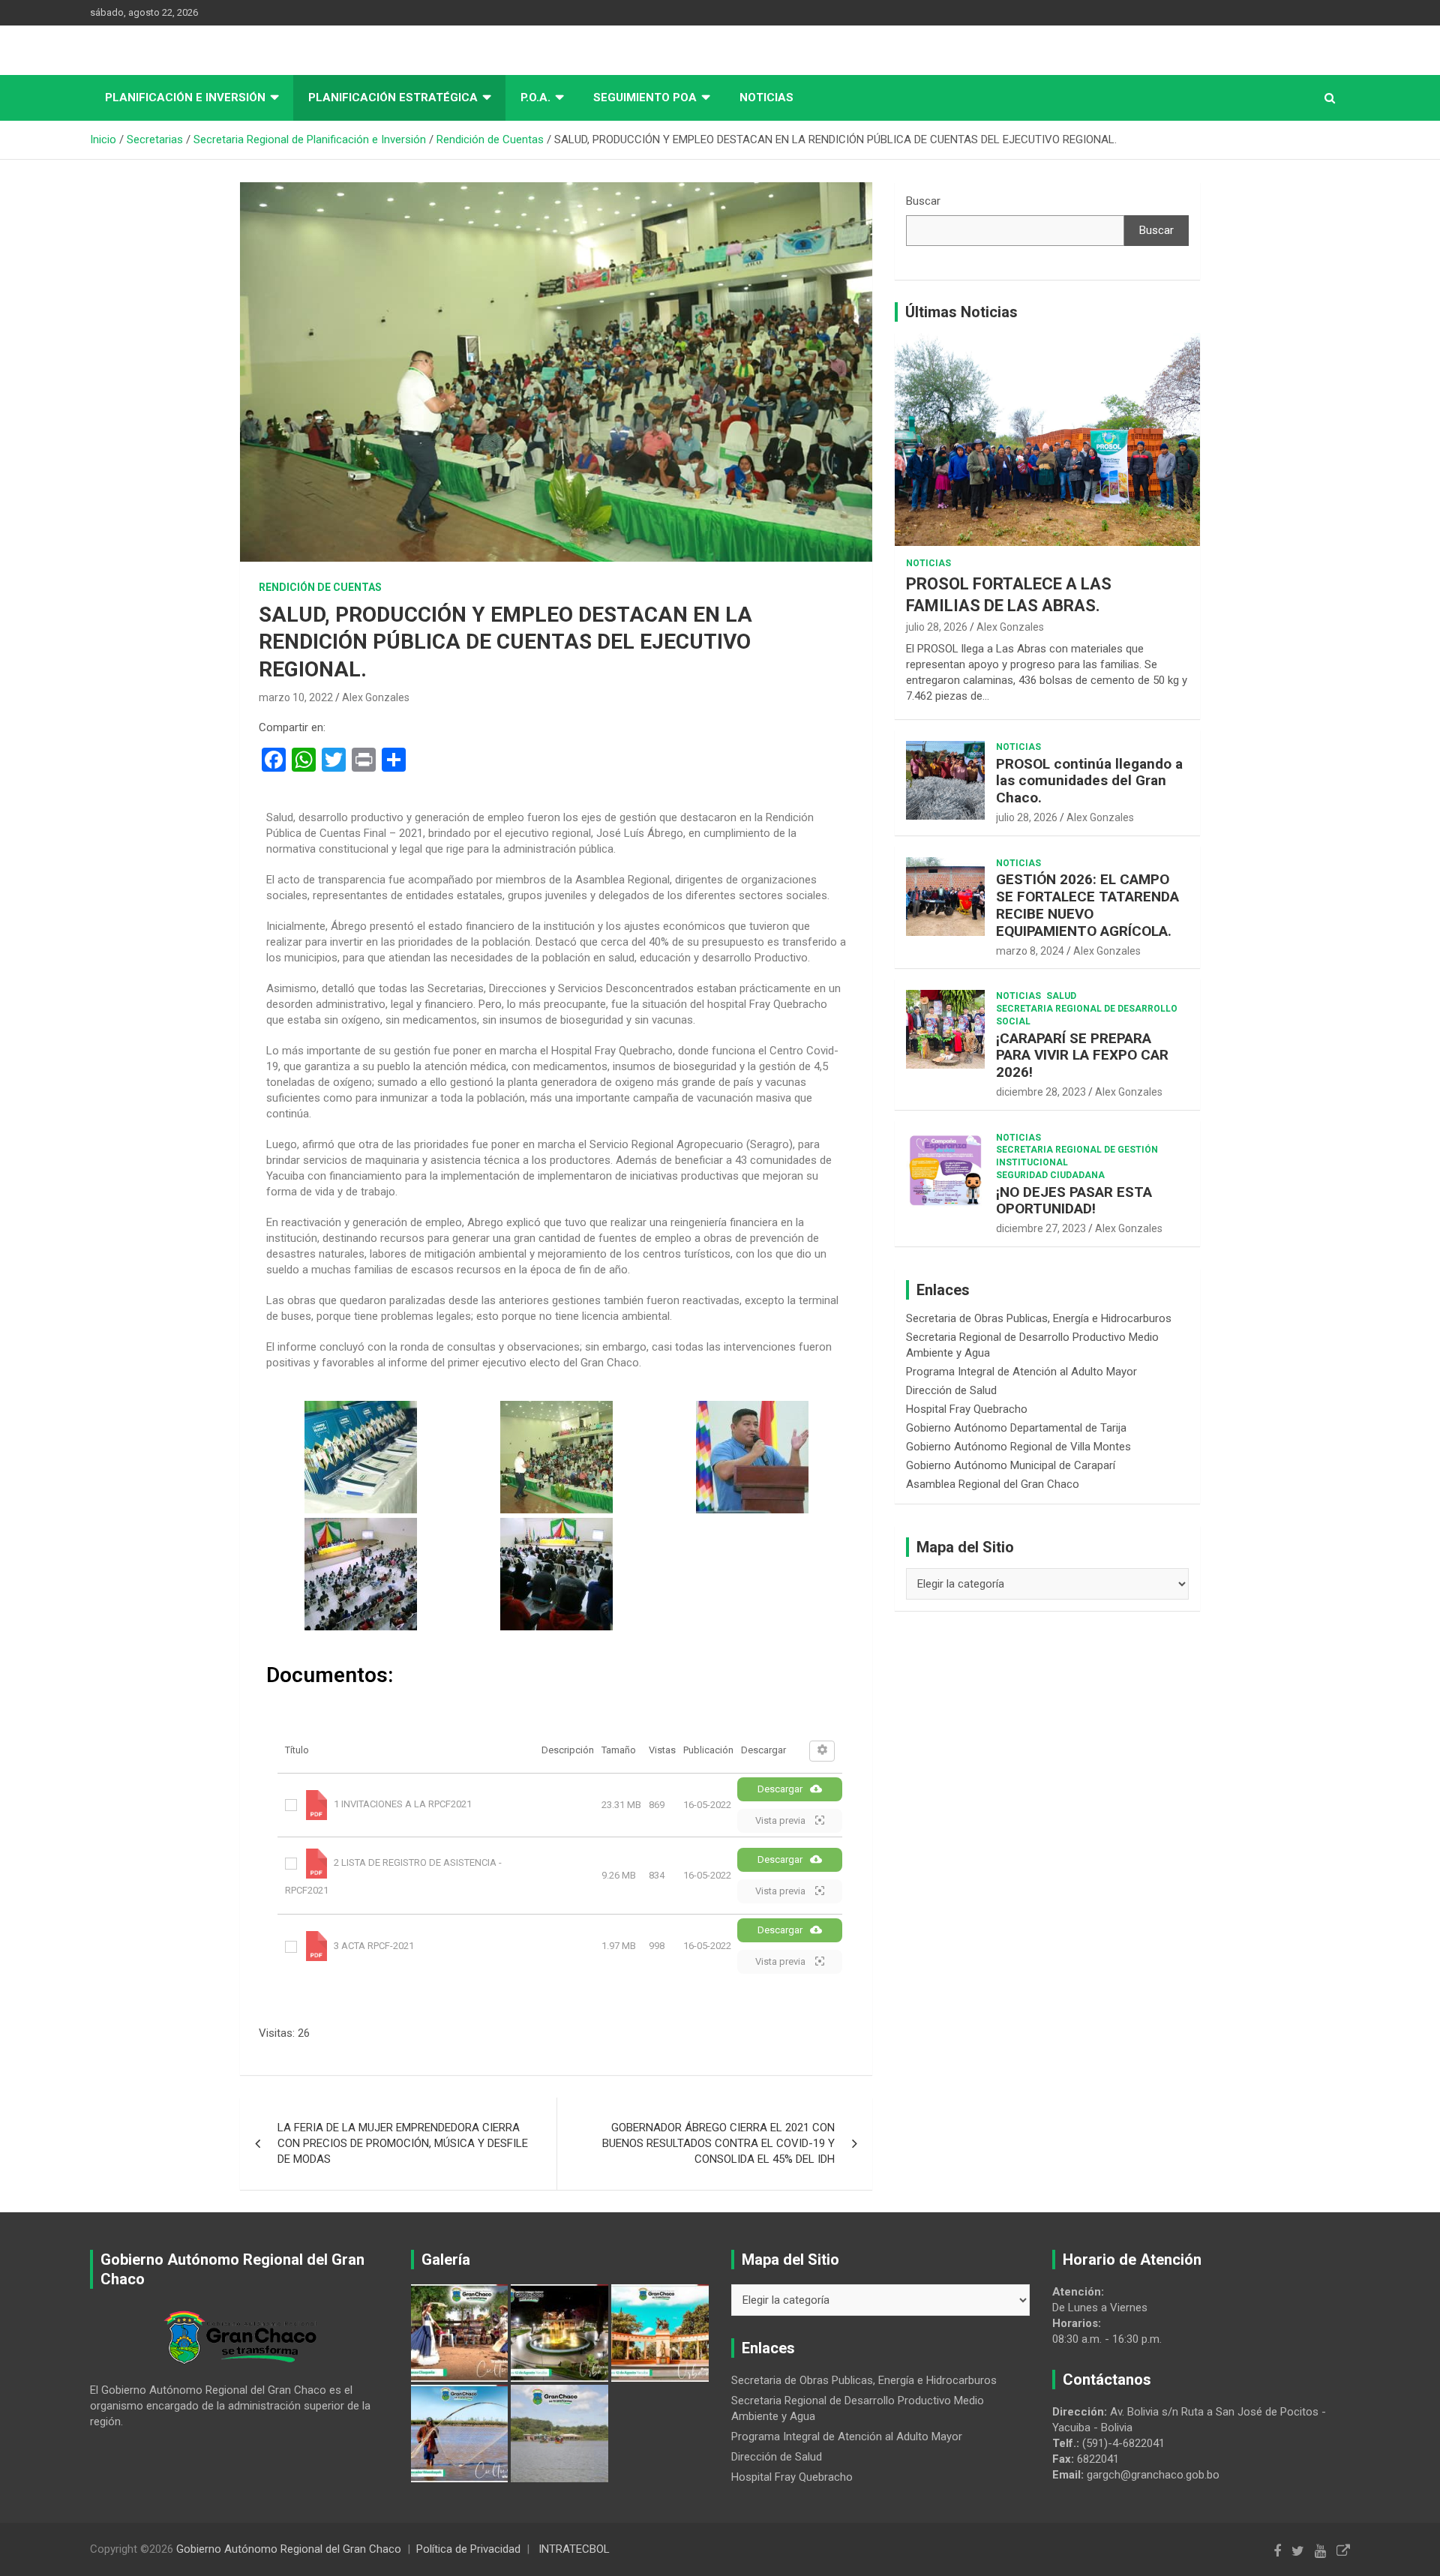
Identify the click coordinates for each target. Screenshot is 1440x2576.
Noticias (766, 97)
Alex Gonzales (376, 697)
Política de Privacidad (468, 2549)
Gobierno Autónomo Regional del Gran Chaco (289, 2549)
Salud (1061, 996)
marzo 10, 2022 (296, 697)
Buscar (923, 201)
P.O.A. (535, 97)
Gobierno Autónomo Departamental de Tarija (1016, 1428)
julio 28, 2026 (937, 627)
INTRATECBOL (574, 2549)
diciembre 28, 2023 (1041, 1092)
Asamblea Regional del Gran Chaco (993, 1484)
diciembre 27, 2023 (1041, 1228)
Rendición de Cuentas (320, 587)
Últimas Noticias (961, 312)
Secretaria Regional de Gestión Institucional (1077, 1156)
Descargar (780, 1789)
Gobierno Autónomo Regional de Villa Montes (1018, 1447)
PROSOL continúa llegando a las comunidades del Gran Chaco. (1089, 781)
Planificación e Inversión (185, 97)
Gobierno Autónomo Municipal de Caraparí (1011, 1465)
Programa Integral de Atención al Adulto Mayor (1021, 1372)
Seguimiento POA (645, 97)
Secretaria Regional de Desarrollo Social (1087, 1015)
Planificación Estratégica (393, 97)
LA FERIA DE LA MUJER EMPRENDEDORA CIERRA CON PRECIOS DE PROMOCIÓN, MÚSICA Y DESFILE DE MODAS (403, 2143)
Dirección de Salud (951, 1390)
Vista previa (781, 1820)
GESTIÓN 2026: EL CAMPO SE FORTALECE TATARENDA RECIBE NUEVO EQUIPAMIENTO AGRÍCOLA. (1087, 905)
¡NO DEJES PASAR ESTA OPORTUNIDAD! (1074, 1201)
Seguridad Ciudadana (1050, 1175)
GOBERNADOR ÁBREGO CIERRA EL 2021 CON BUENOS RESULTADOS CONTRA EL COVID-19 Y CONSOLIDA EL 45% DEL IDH (718, 2143)
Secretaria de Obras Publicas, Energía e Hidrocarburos (1039, 1318)
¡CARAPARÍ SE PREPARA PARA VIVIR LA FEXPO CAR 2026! (1082, 1056)
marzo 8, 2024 (1030, 951)
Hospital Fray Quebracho (967, 1409)
